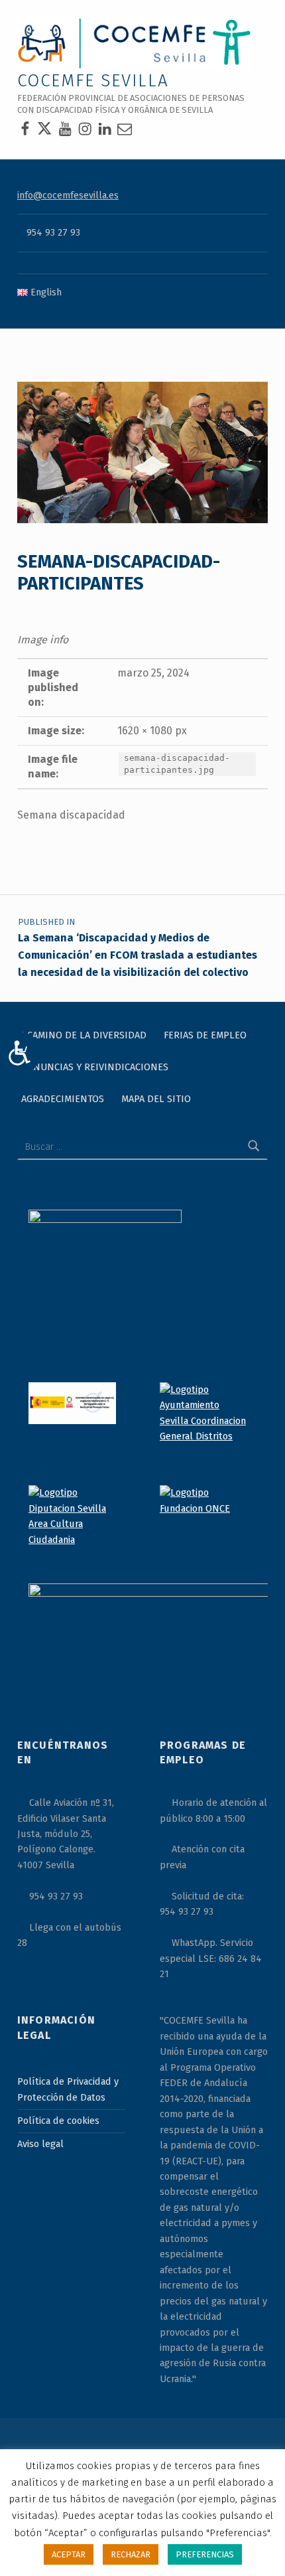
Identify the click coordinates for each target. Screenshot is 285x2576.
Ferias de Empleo (205, 1035)
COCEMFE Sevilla (93, 81)
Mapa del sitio (156, 1099)
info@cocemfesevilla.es (68, 195)
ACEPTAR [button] (69, 2554)
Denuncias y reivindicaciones (95, 1067)
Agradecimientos (63, 1099)
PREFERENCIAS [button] (205, 2554)
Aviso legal (40, 2144)
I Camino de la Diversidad (84, 1035)
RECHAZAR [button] (131, 2554)
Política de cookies (58, 2121)
